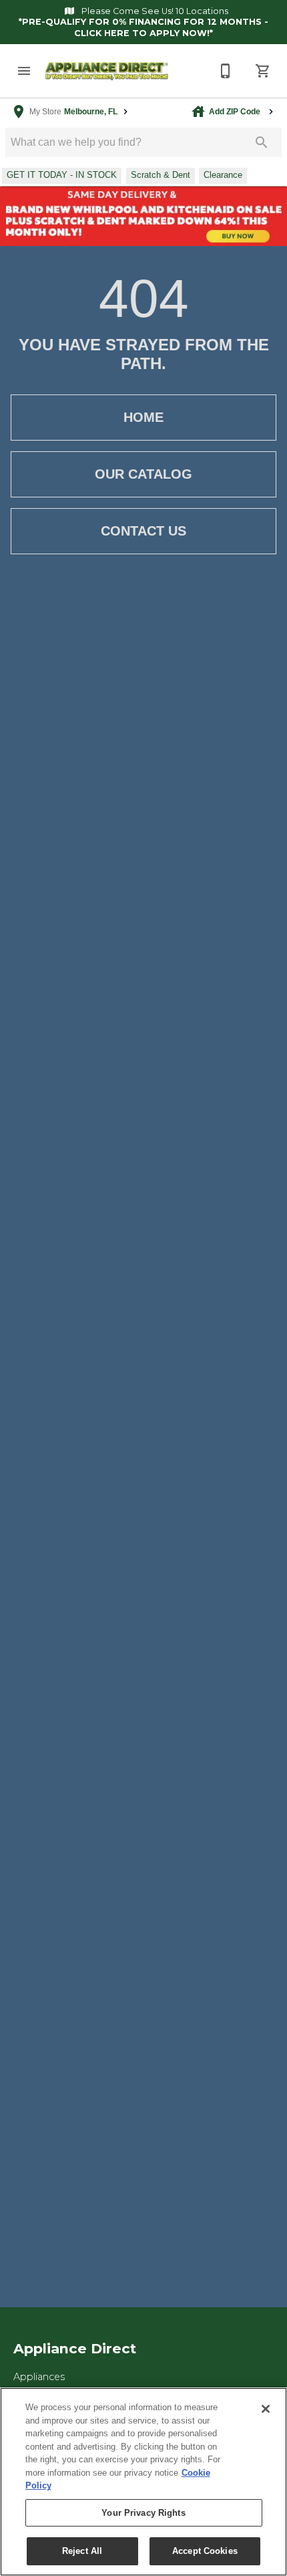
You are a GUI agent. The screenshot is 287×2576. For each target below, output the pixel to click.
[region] (143, 2482)
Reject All (82, 2551)
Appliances (39, 2377)
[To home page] (107, 71)
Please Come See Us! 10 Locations (154, 11)
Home (143, 417)
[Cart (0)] (263, 71)
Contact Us (143, 531)
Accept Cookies (205, 2551)
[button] (24, 71)
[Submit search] (262, 142)
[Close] (266, 2409)
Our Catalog (143, 474)
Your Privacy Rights (143, 2513)
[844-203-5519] (226, 71)
